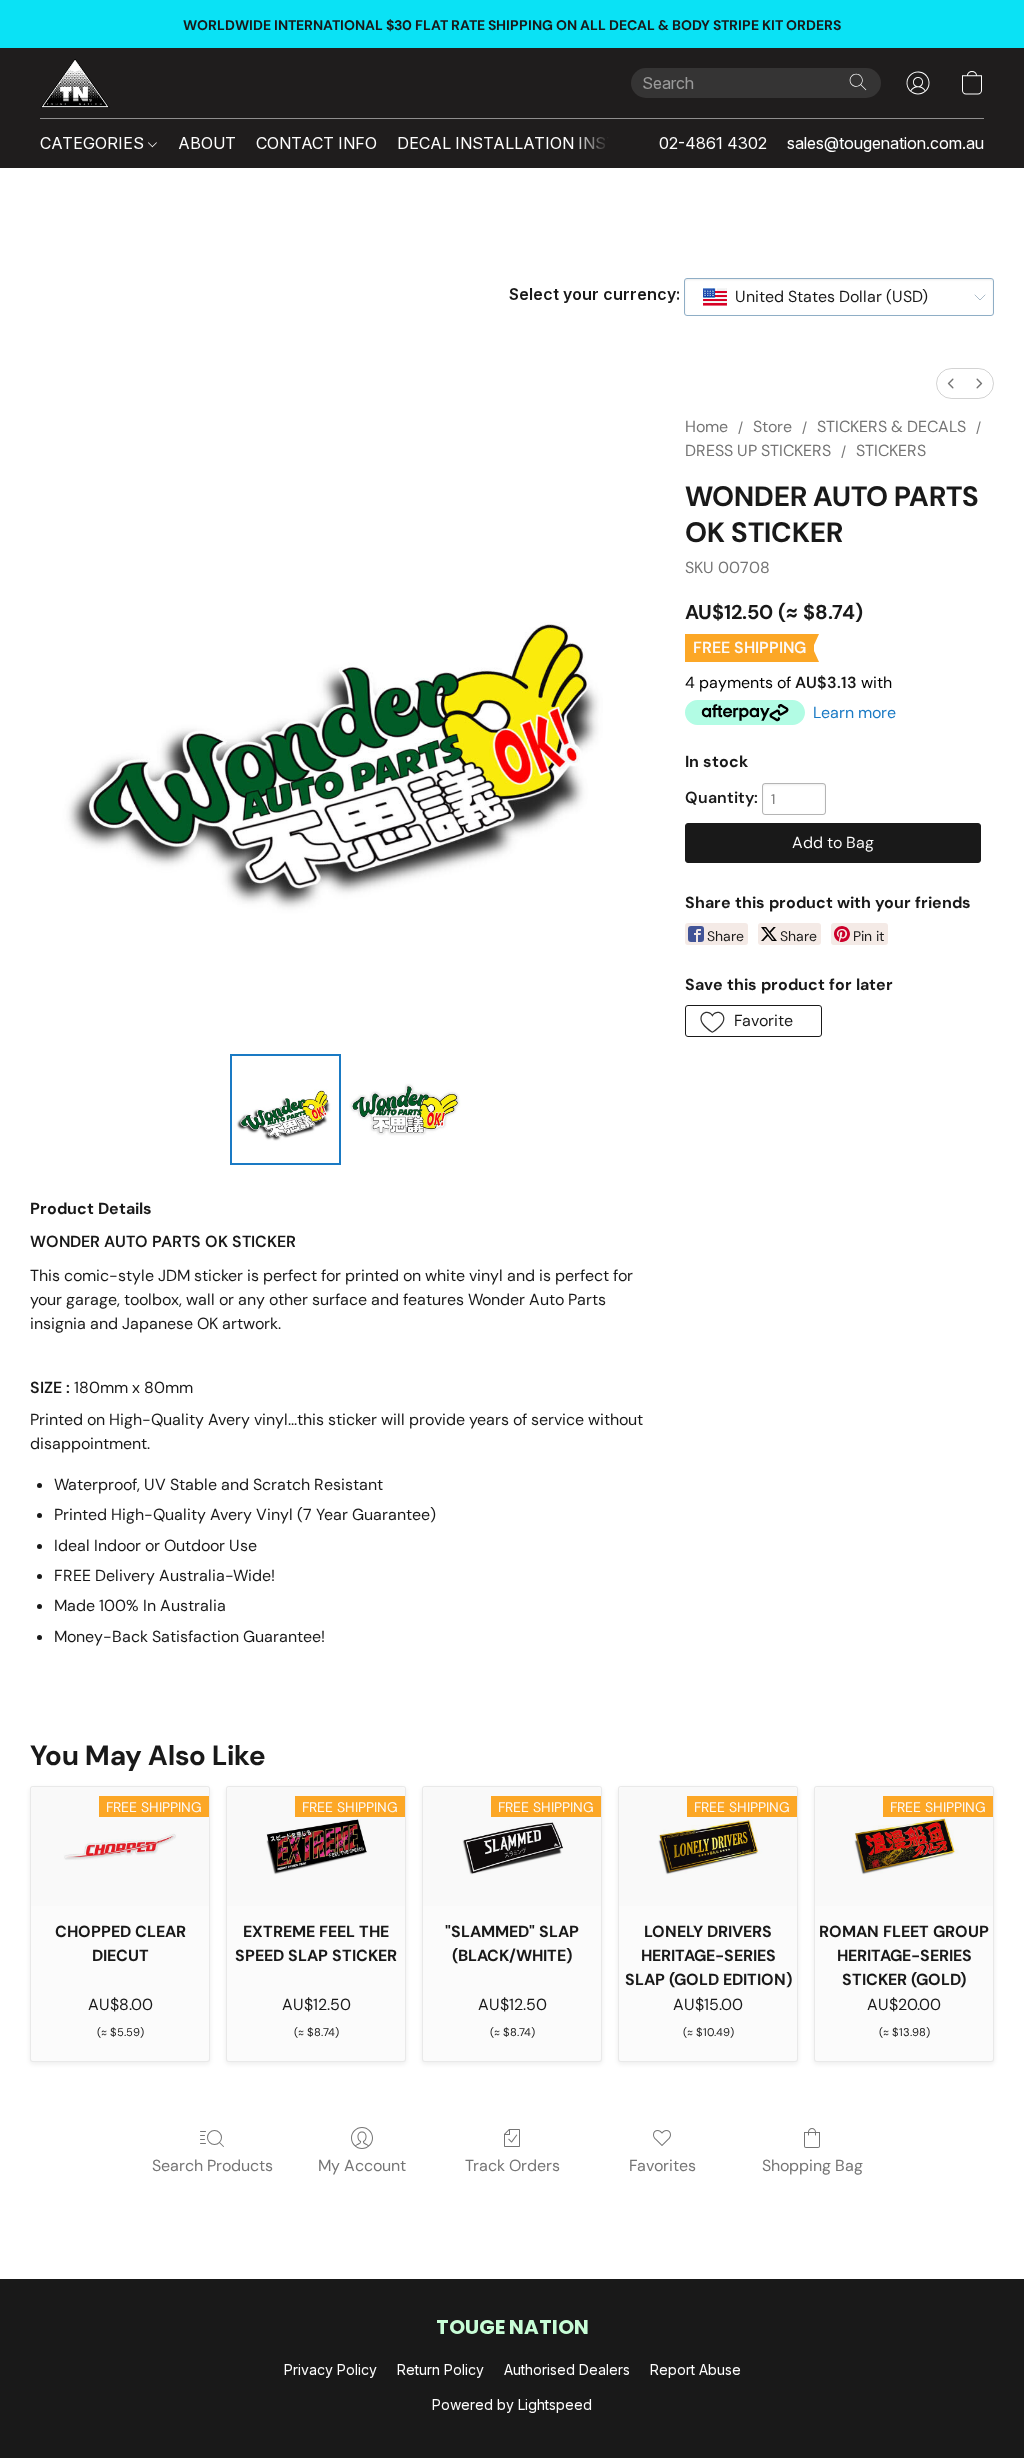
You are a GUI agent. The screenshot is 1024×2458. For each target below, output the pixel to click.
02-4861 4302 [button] (713, 143)
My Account (362, 2165)
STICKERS (891, 450)
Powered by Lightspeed (512, 2404)
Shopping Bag (812, 2165)
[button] (75, 83)
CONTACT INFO (316, 143)
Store (772, 426)
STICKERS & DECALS (891, 426)
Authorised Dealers (567, 2369)
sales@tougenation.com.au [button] (885, 143)
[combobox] (839, 297)
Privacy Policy (330, 2369)
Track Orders (512, 2165)
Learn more (854, 712)
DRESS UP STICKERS (758, 450)
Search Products (212, 2165)
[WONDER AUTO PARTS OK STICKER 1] (405, 1110)
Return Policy (440, 2369)
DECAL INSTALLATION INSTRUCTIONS (549, 143)
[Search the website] (858, 82)
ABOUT (207, 143)
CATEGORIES (94, 143)
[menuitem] (951, 383)
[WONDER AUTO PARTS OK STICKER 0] (286, 1110)
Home (706, 426)
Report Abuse (695, 2369)
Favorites (662, 2165)
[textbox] (825, 297)
